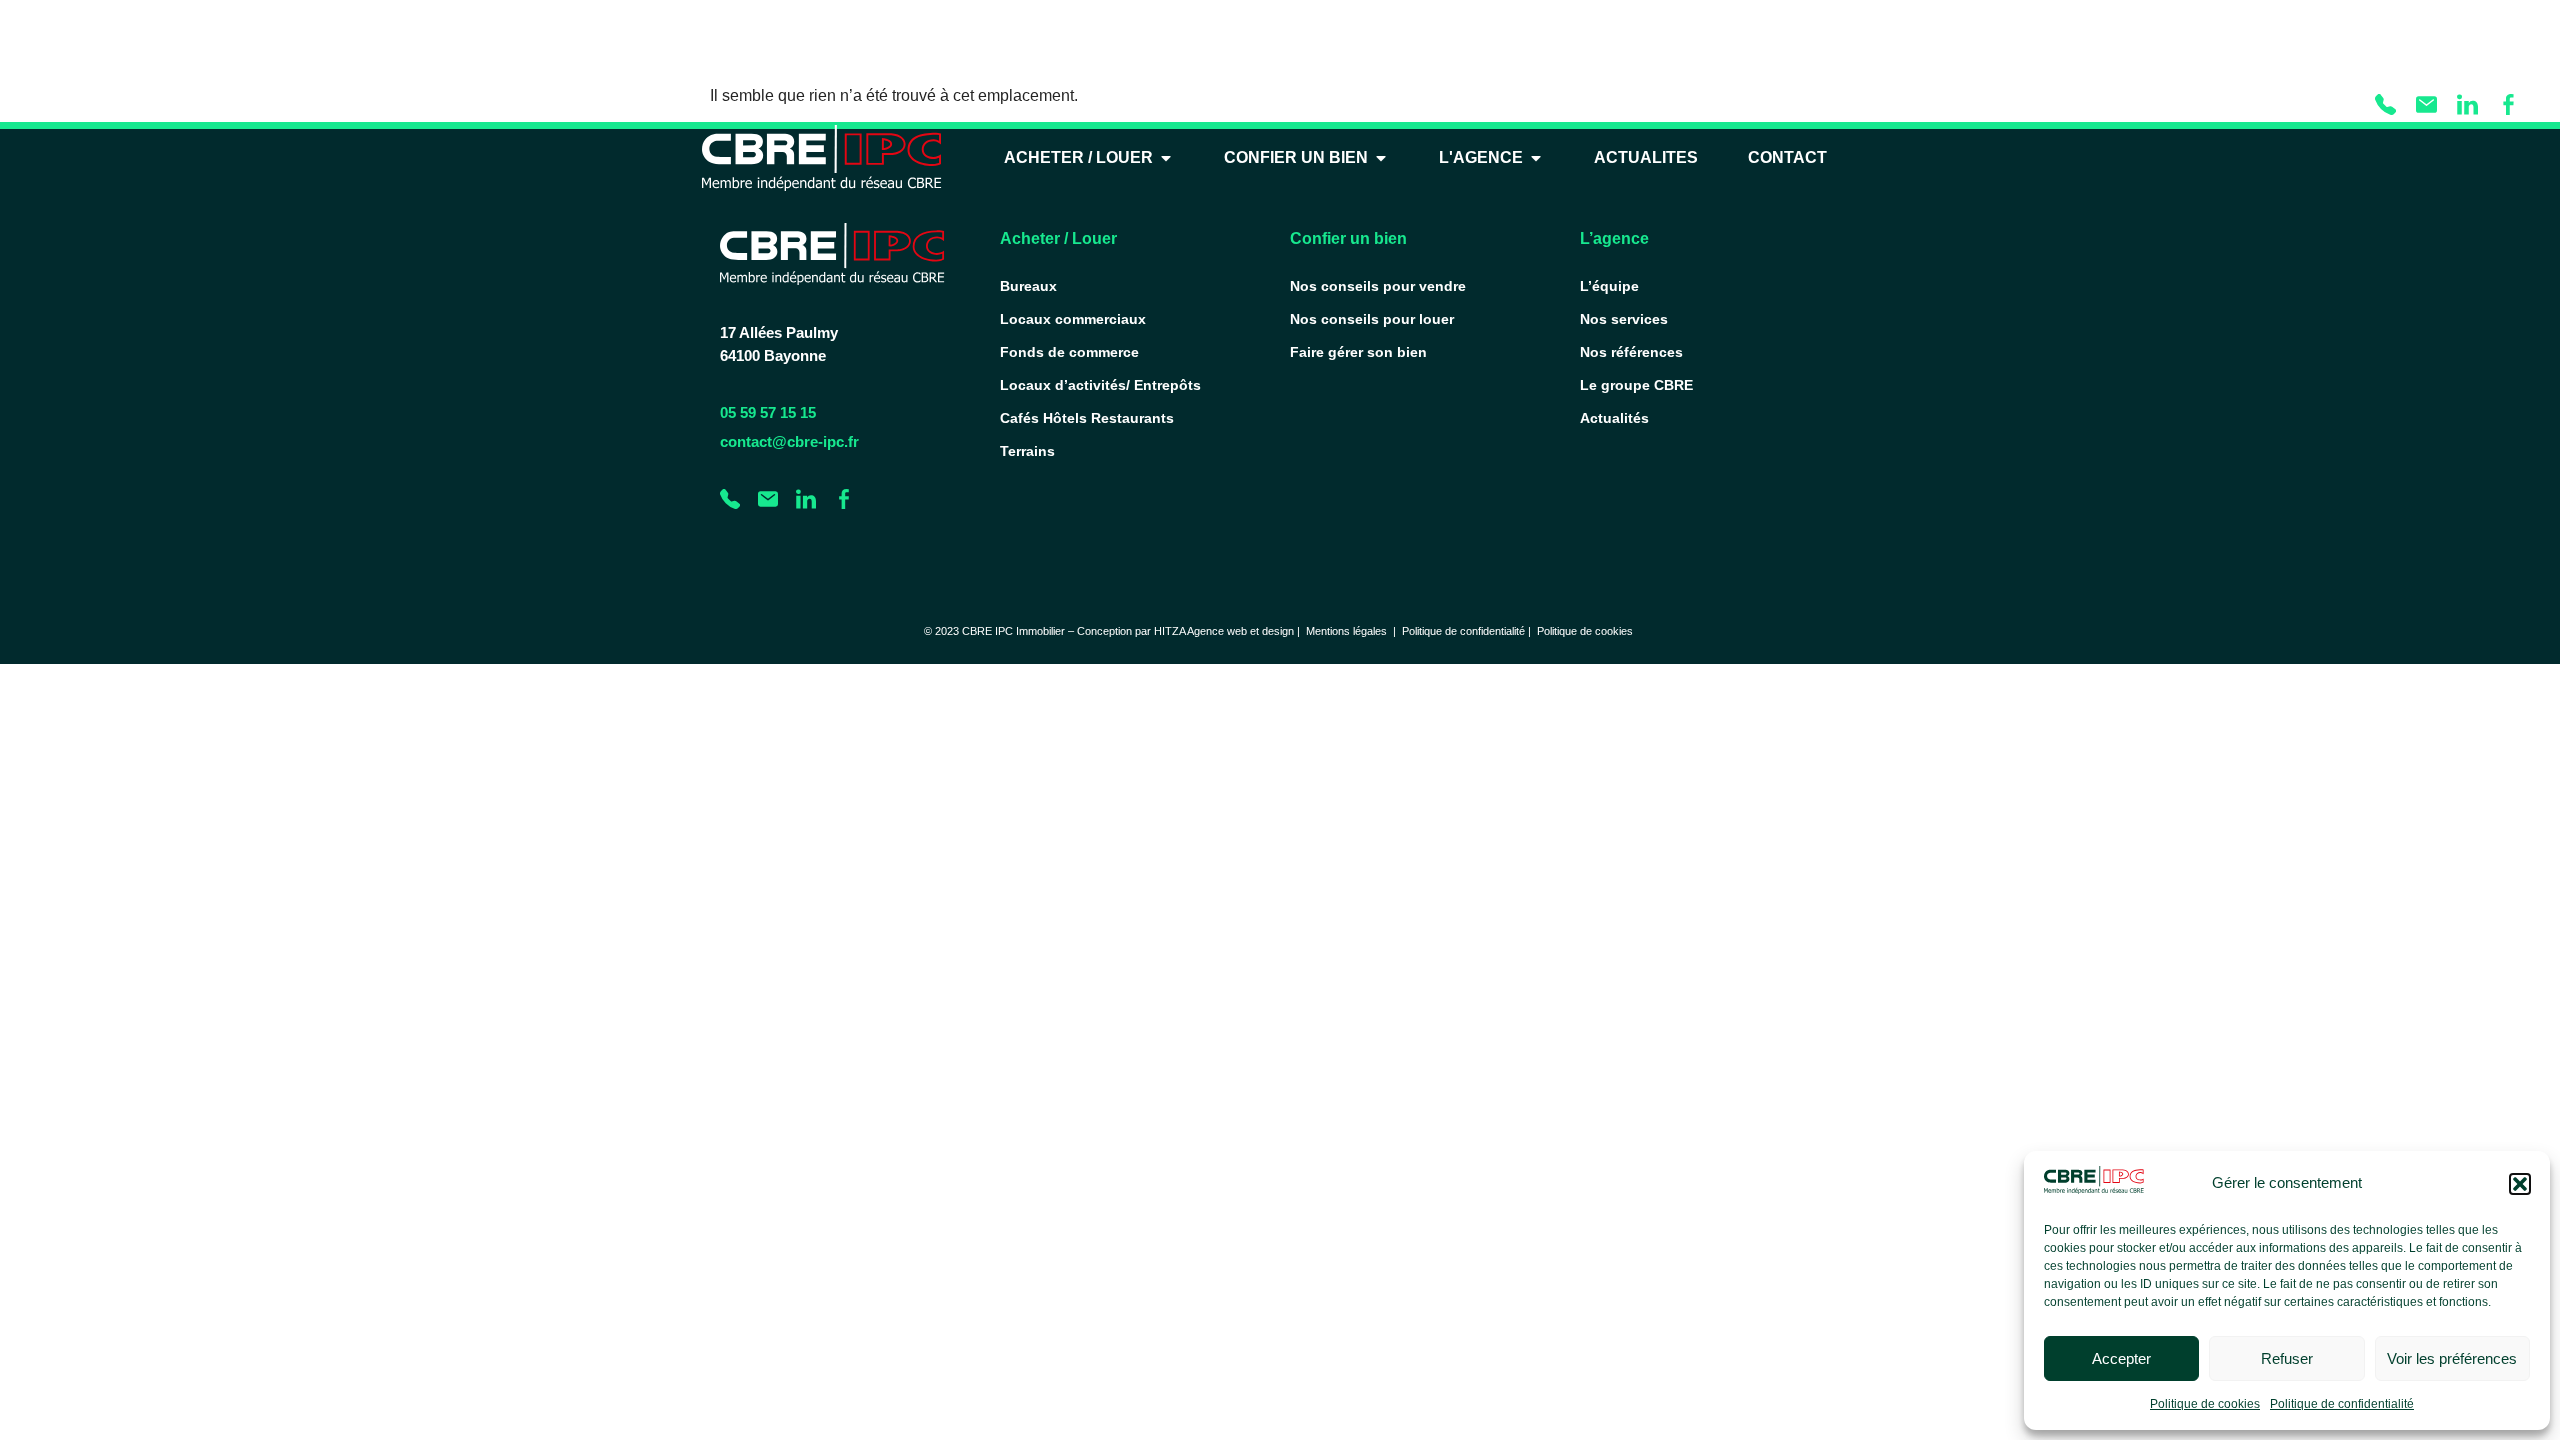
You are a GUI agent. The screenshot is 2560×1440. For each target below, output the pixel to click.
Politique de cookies (2205, 1404)
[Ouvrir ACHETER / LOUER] (1166, 158)
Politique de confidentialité (2342, 1404)
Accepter (2121, 1358)
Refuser (2287, 1358)
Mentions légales (1346, 631)
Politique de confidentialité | (1469, 631)
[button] (2520, 1184)
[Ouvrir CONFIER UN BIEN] (1381, 158)
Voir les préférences (2452, 1358)
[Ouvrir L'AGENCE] (1536, 158)
